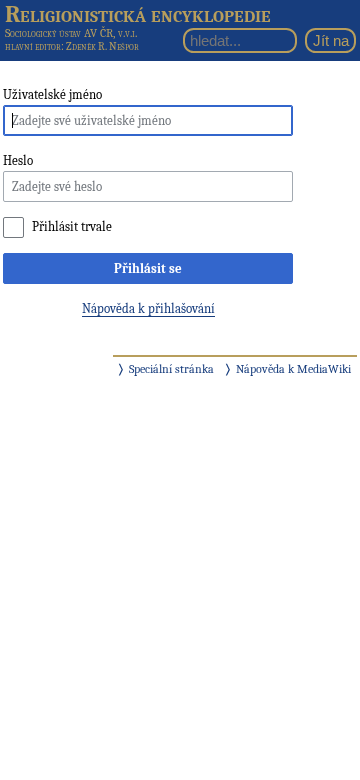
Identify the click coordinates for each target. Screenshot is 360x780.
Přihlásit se (148, 268)
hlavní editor (33, 46)
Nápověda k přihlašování (148, 308)
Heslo (18, 160)
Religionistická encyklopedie (138, 14)
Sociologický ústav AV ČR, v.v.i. (71, 33)
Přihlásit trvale (72, 226)
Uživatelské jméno (52, 94)
